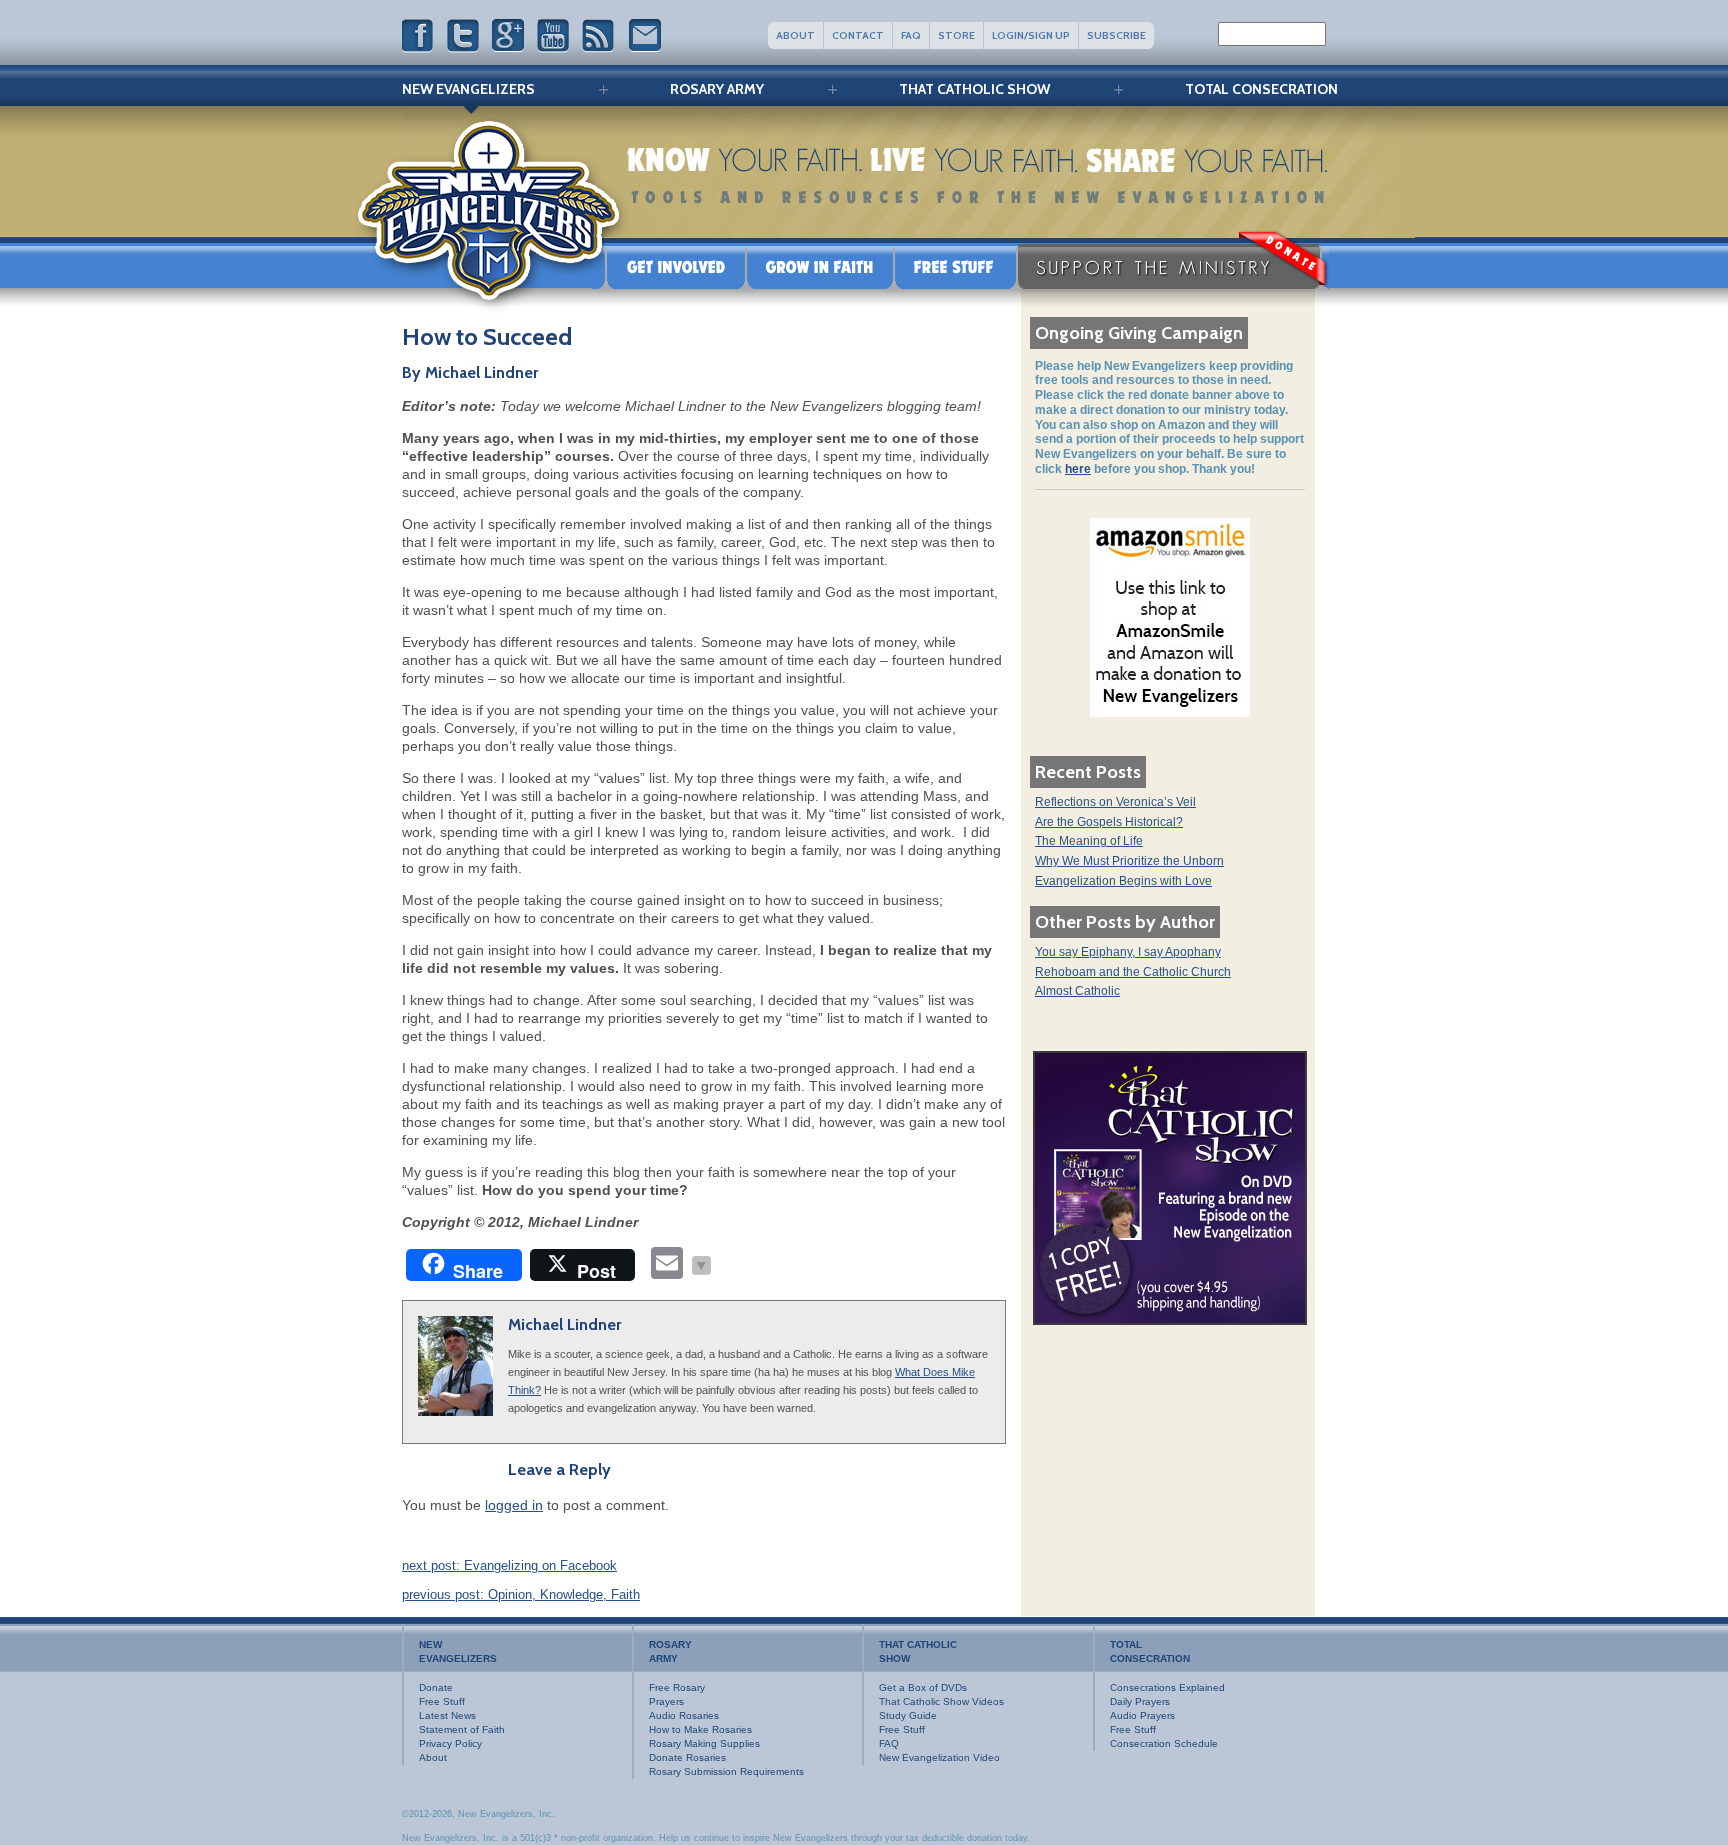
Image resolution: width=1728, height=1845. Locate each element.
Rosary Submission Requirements (726, 1771)
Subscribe (1116, 35)
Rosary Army (717, 89)
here (1078, 469)
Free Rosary (677, 1687)
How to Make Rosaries (700, 1729)
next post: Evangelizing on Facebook (509, 1565)
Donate (436, 1687)
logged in (514, 1505)
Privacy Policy (450, 1743)
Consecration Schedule (1164, 1743)
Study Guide (908, 1715)
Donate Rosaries (687, 1757)
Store (956, 35)
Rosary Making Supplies (704, 1743)
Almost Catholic (1077, 991)
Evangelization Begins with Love (1123, 881)
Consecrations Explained (1167, 1687)
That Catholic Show (974, 89)
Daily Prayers (1140, 1701)
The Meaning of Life (1089, 841)
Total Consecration (1261, 89)
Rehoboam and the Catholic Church (1133, 972)
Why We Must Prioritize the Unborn (1129, 861)
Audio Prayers (1142, 1715)
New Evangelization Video (939, 1757)
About (795, 35)
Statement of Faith (462, 1729)
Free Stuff (955, 266)
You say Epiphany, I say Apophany (1128, 952)
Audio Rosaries (684, 1715)
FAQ (911, 35)
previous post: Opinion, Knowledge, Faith (521, 1594)
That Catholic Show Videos (941, 1701)
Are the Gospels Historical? (1109, 822)
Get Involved (669, 266)
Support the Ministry (1173, 266)
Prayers (666, 1701)
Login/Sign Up (1031, 35)
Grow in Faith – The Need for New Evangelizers (820, 266)
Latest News (447, 1715)
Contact (858, 35)
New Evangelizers (468, 89)
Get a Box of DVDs (923, 1687)
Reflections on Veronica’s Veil (1115, 802)
